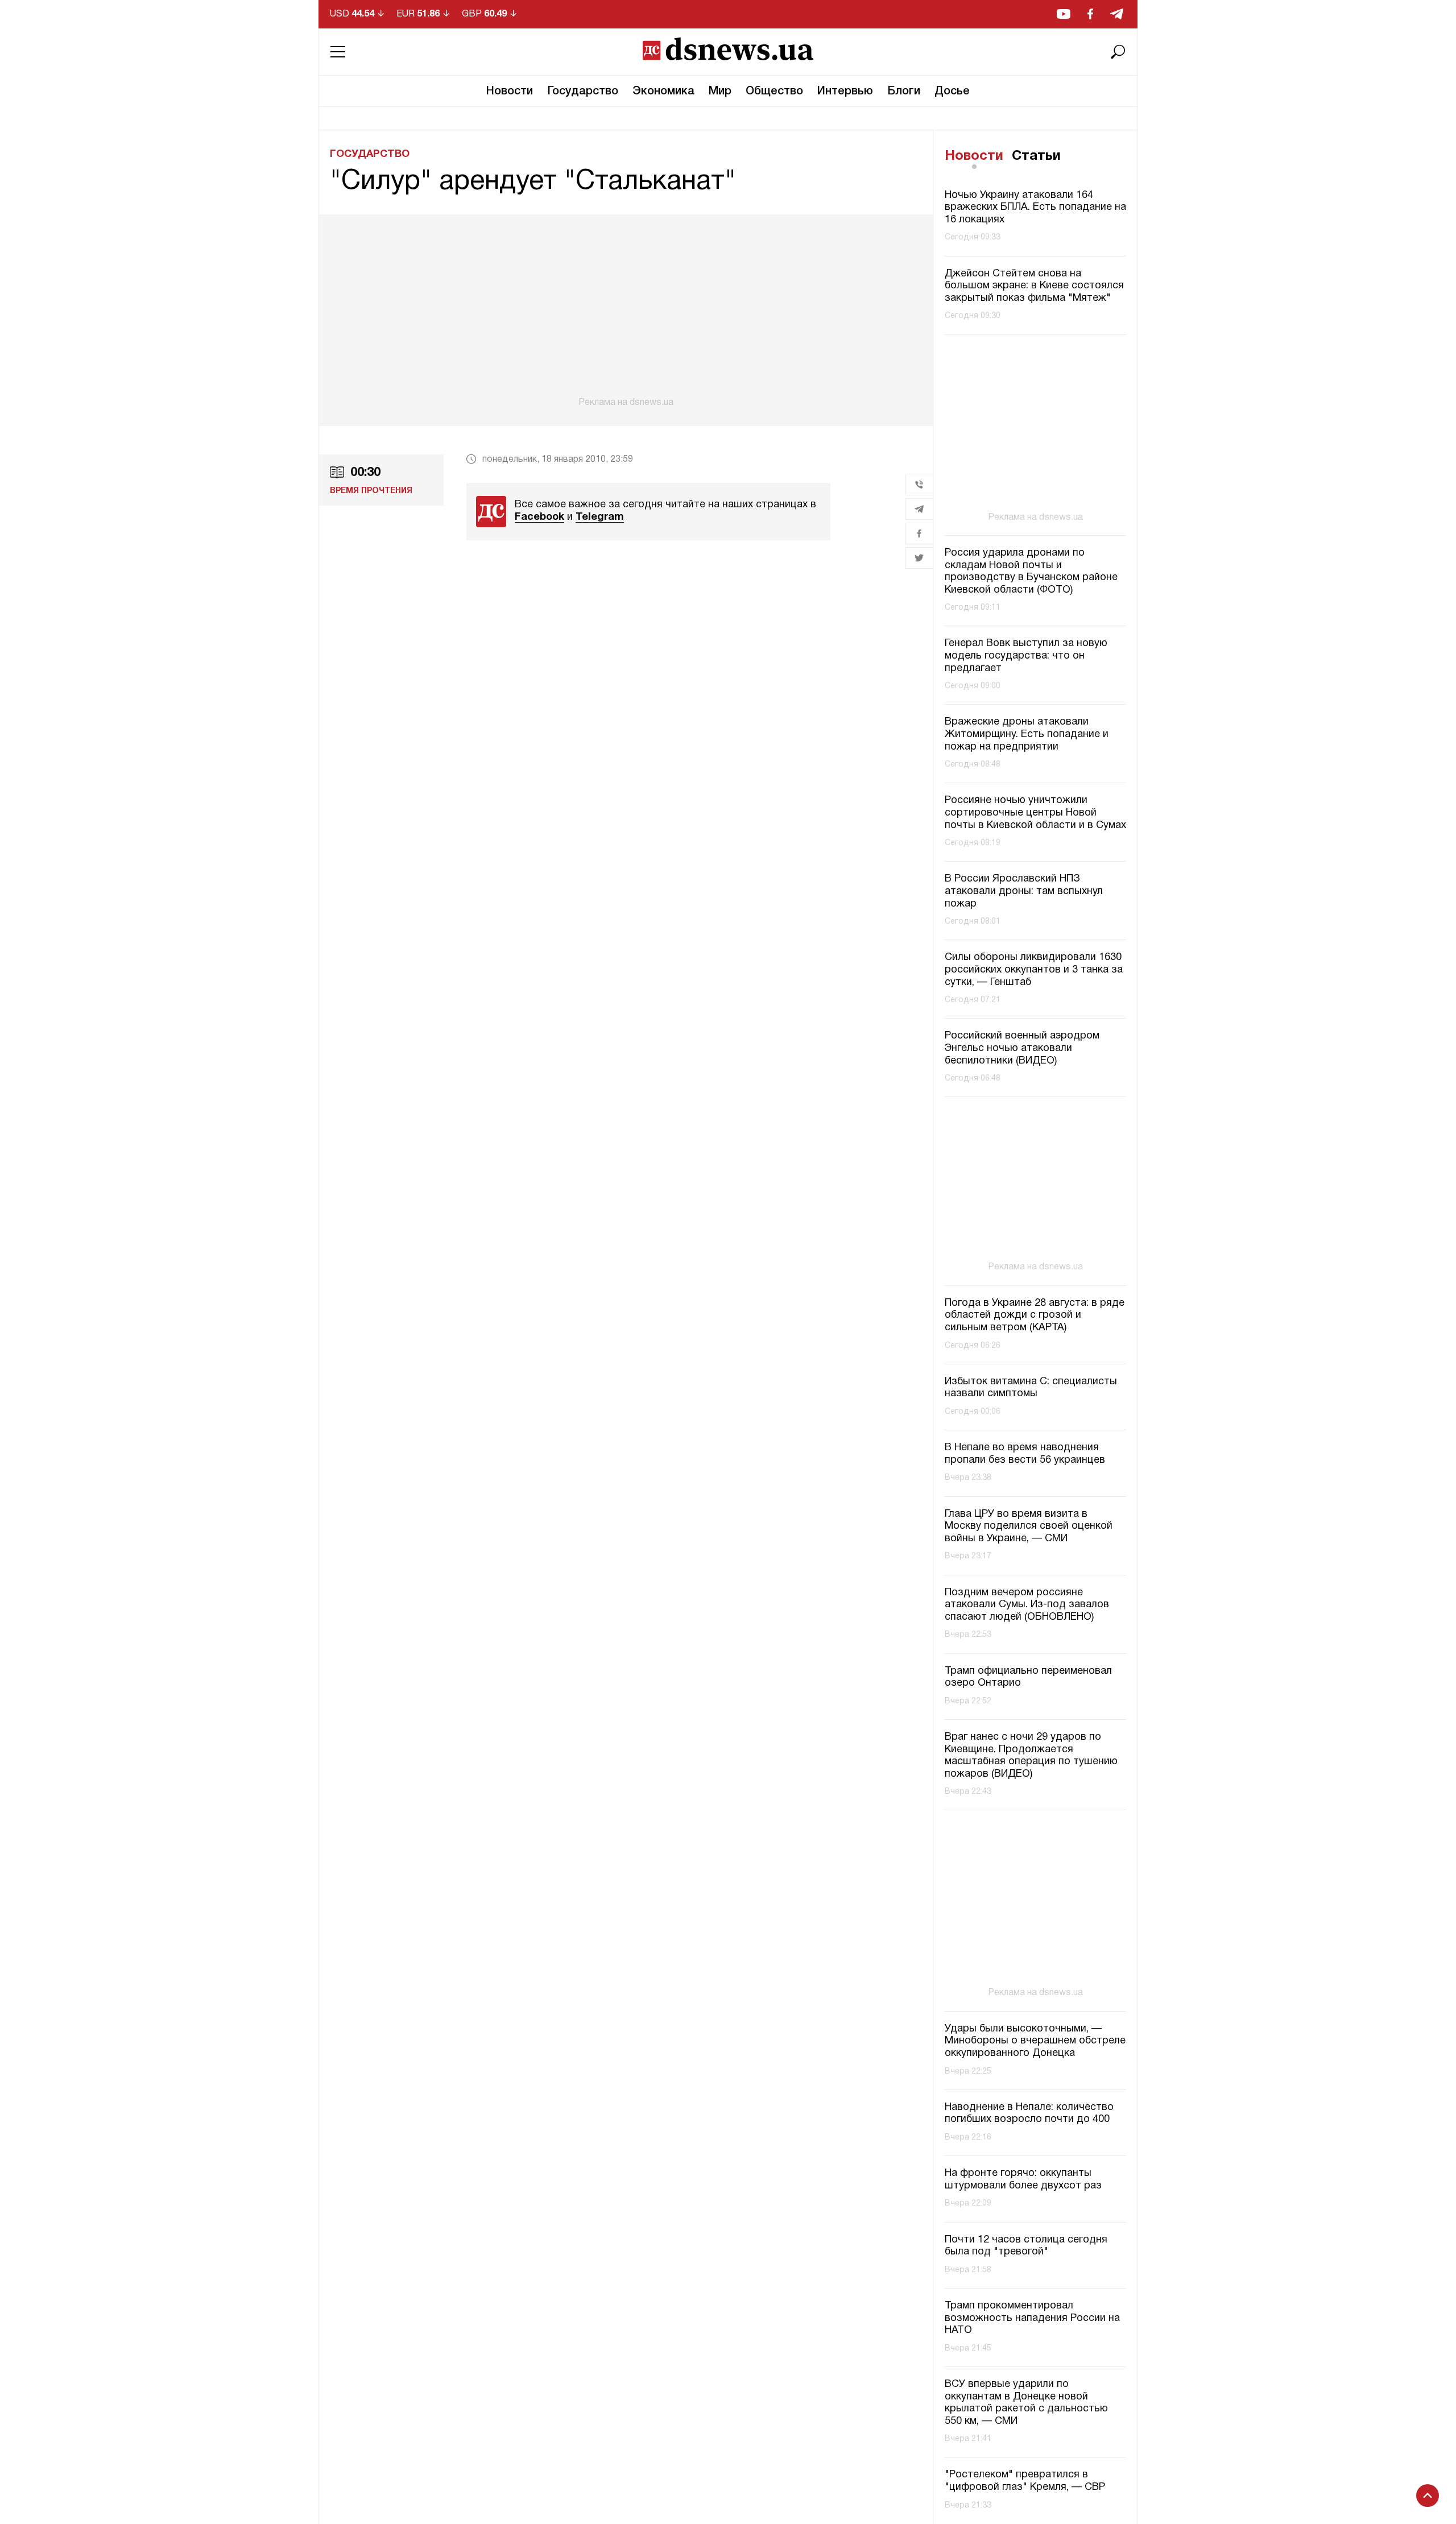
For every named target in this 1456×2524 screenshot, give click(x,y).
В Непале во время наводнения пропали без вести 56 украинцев (1025, 1454)
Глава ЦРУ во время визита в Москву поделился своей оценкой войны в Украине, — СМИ (1029, 1526)
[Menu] (338, 52)
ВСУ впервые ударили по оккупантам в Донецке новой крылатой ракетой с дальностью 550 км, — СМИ (1026, 2403)
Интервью (845, 92)
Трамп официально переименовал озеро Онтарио (1028, 1677)
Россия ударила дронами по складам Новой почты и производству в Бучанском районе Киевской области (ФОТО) (1031, 572)
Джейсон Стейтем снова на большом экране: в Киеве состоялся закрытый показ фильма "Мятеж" (1034, 286)
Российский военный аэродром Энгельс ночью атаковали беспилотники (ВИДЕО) (1022, 1048)
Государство (583, 92)
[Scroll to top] (1428, 2496)
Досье (952, 92)
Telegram (600, 517)
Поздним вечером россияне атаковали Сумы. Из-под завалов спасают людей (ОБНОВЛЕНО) (1027, 1605)
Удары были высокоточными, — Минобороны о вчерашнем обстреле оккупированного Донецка (1035, 2041)
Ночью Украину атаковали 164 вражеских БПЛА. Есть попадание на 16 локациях (1035, 208)
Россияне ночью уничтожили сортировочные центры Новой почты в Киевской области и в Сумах (1035, 813)
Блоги (904, 92)
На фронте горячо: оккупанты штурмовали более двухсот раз (1023, 2180)
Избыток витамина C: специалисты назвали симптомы (1031, 1388)
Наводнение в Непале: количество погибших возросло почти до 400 (1029, 2114)
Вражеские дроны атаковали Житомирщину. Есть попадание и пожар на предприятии (1027, 734)
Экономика (663, 92)
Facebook (539, 517)
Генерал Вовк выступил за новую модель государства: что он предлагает (1026, 656)
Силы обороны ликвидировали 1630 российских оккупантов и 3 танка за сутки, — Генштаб (1034, 970)
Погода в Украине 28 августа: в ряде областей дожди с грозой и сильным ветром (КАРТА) (1035, 1315)
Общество (774, 92)
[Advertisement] (626, 311)
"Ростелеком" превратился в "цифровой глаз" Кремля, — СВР (1025, 2481)
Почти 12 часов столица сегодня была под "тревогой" (1026, 2246)
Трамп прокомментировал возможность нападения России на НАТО (1032, 2318)
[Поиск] (1118, 52)
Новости (510, 92)
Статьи (1036, 156)
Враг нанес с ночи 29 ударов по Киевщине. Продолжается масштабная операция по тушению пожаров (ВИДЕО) (1031, 1756)
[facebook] (1090, 14)
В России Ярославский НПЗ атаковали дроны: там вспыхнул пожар (1024, 891)
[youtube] (1064, 14)
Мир (720, 92)
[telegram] (1117, 14)
